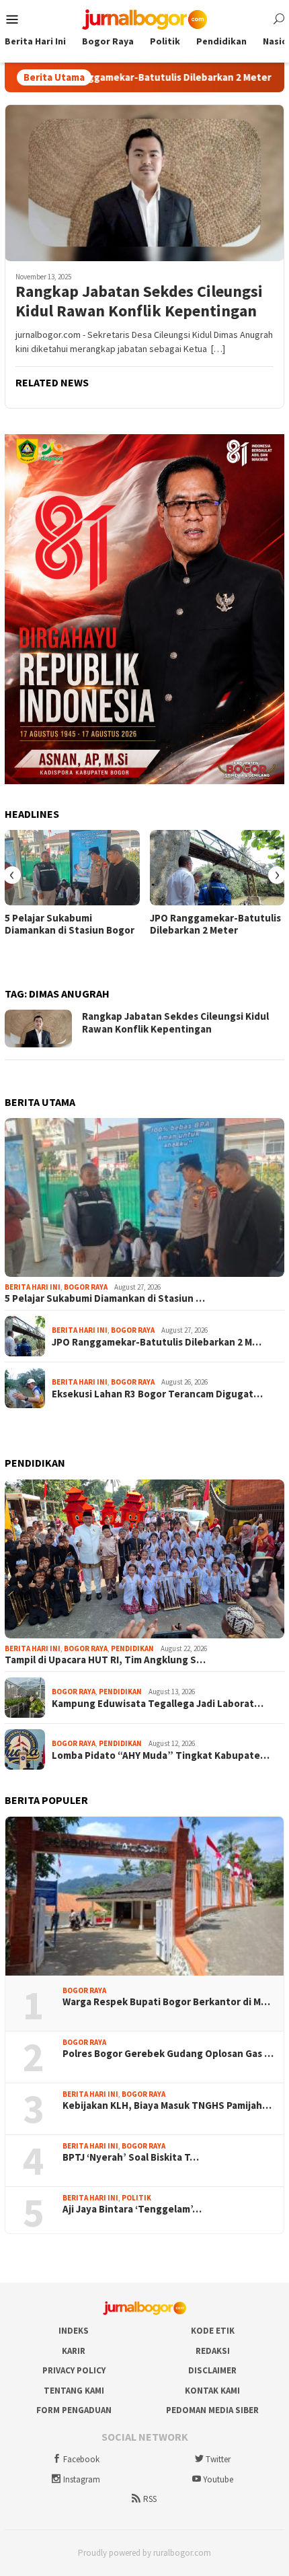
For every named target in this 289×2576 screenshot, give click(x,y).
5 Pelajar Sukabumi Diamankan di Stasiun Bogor (70, 924)
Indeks (74, 2331)
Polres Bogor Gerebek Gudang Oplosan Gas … (168, 2054)
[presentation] (12, 875)
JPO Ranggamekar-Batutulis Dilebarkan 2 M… (157, 1342)
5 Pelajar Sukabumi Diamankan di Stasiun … (105, 1298)
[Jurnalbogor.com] (144, 18)
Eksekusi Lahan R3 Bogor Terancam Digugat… (157, 1394)
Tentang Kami (74, 2391)
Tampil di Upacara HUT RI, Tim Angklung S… (105, 1660)
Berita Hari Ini (33, 1287)
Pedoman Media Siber (212, 2410)
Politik (136, 2198)
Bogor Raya (86, 1287)
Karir (74, 2351)
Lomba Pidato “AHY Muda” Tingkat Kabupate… (161, 1755)
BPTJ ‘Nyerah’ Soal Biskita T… (131, 2157)
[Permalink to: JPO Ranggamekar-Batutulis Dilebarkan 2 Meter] (217, 868)
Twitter (218, 2459)
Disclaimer (212, 2370)
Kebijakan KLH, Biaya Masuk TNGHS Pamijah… (167, 2105)
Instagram (82, 2479)
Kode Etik (213, 2331)
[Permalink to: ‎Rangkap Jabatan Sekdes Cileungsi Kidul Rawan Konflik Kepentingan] (144, 183)
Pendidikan (132, 1648)
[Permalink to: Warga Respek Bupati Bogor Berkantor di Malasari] (144, 1896)
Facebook (81, 2459)
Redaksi (213, 2351)
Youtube (218, 2479)
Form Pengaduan (74, 2410)
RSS (150, 2499)
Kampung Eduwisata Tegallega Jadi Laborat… (158, 1704)
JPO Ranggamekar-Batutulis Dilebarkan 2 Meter (121, 77)
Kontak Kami (212, 2391)
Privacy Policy (74, 2370)
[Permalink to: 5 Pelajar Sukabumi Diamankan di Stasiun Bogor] (72, 868)
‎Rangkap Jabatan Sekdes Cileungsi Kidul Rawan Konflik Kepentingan (139, 302)
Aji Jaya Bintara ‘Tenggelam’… (132, 2209)
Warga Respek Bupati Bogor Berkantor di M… (166, 2002)
